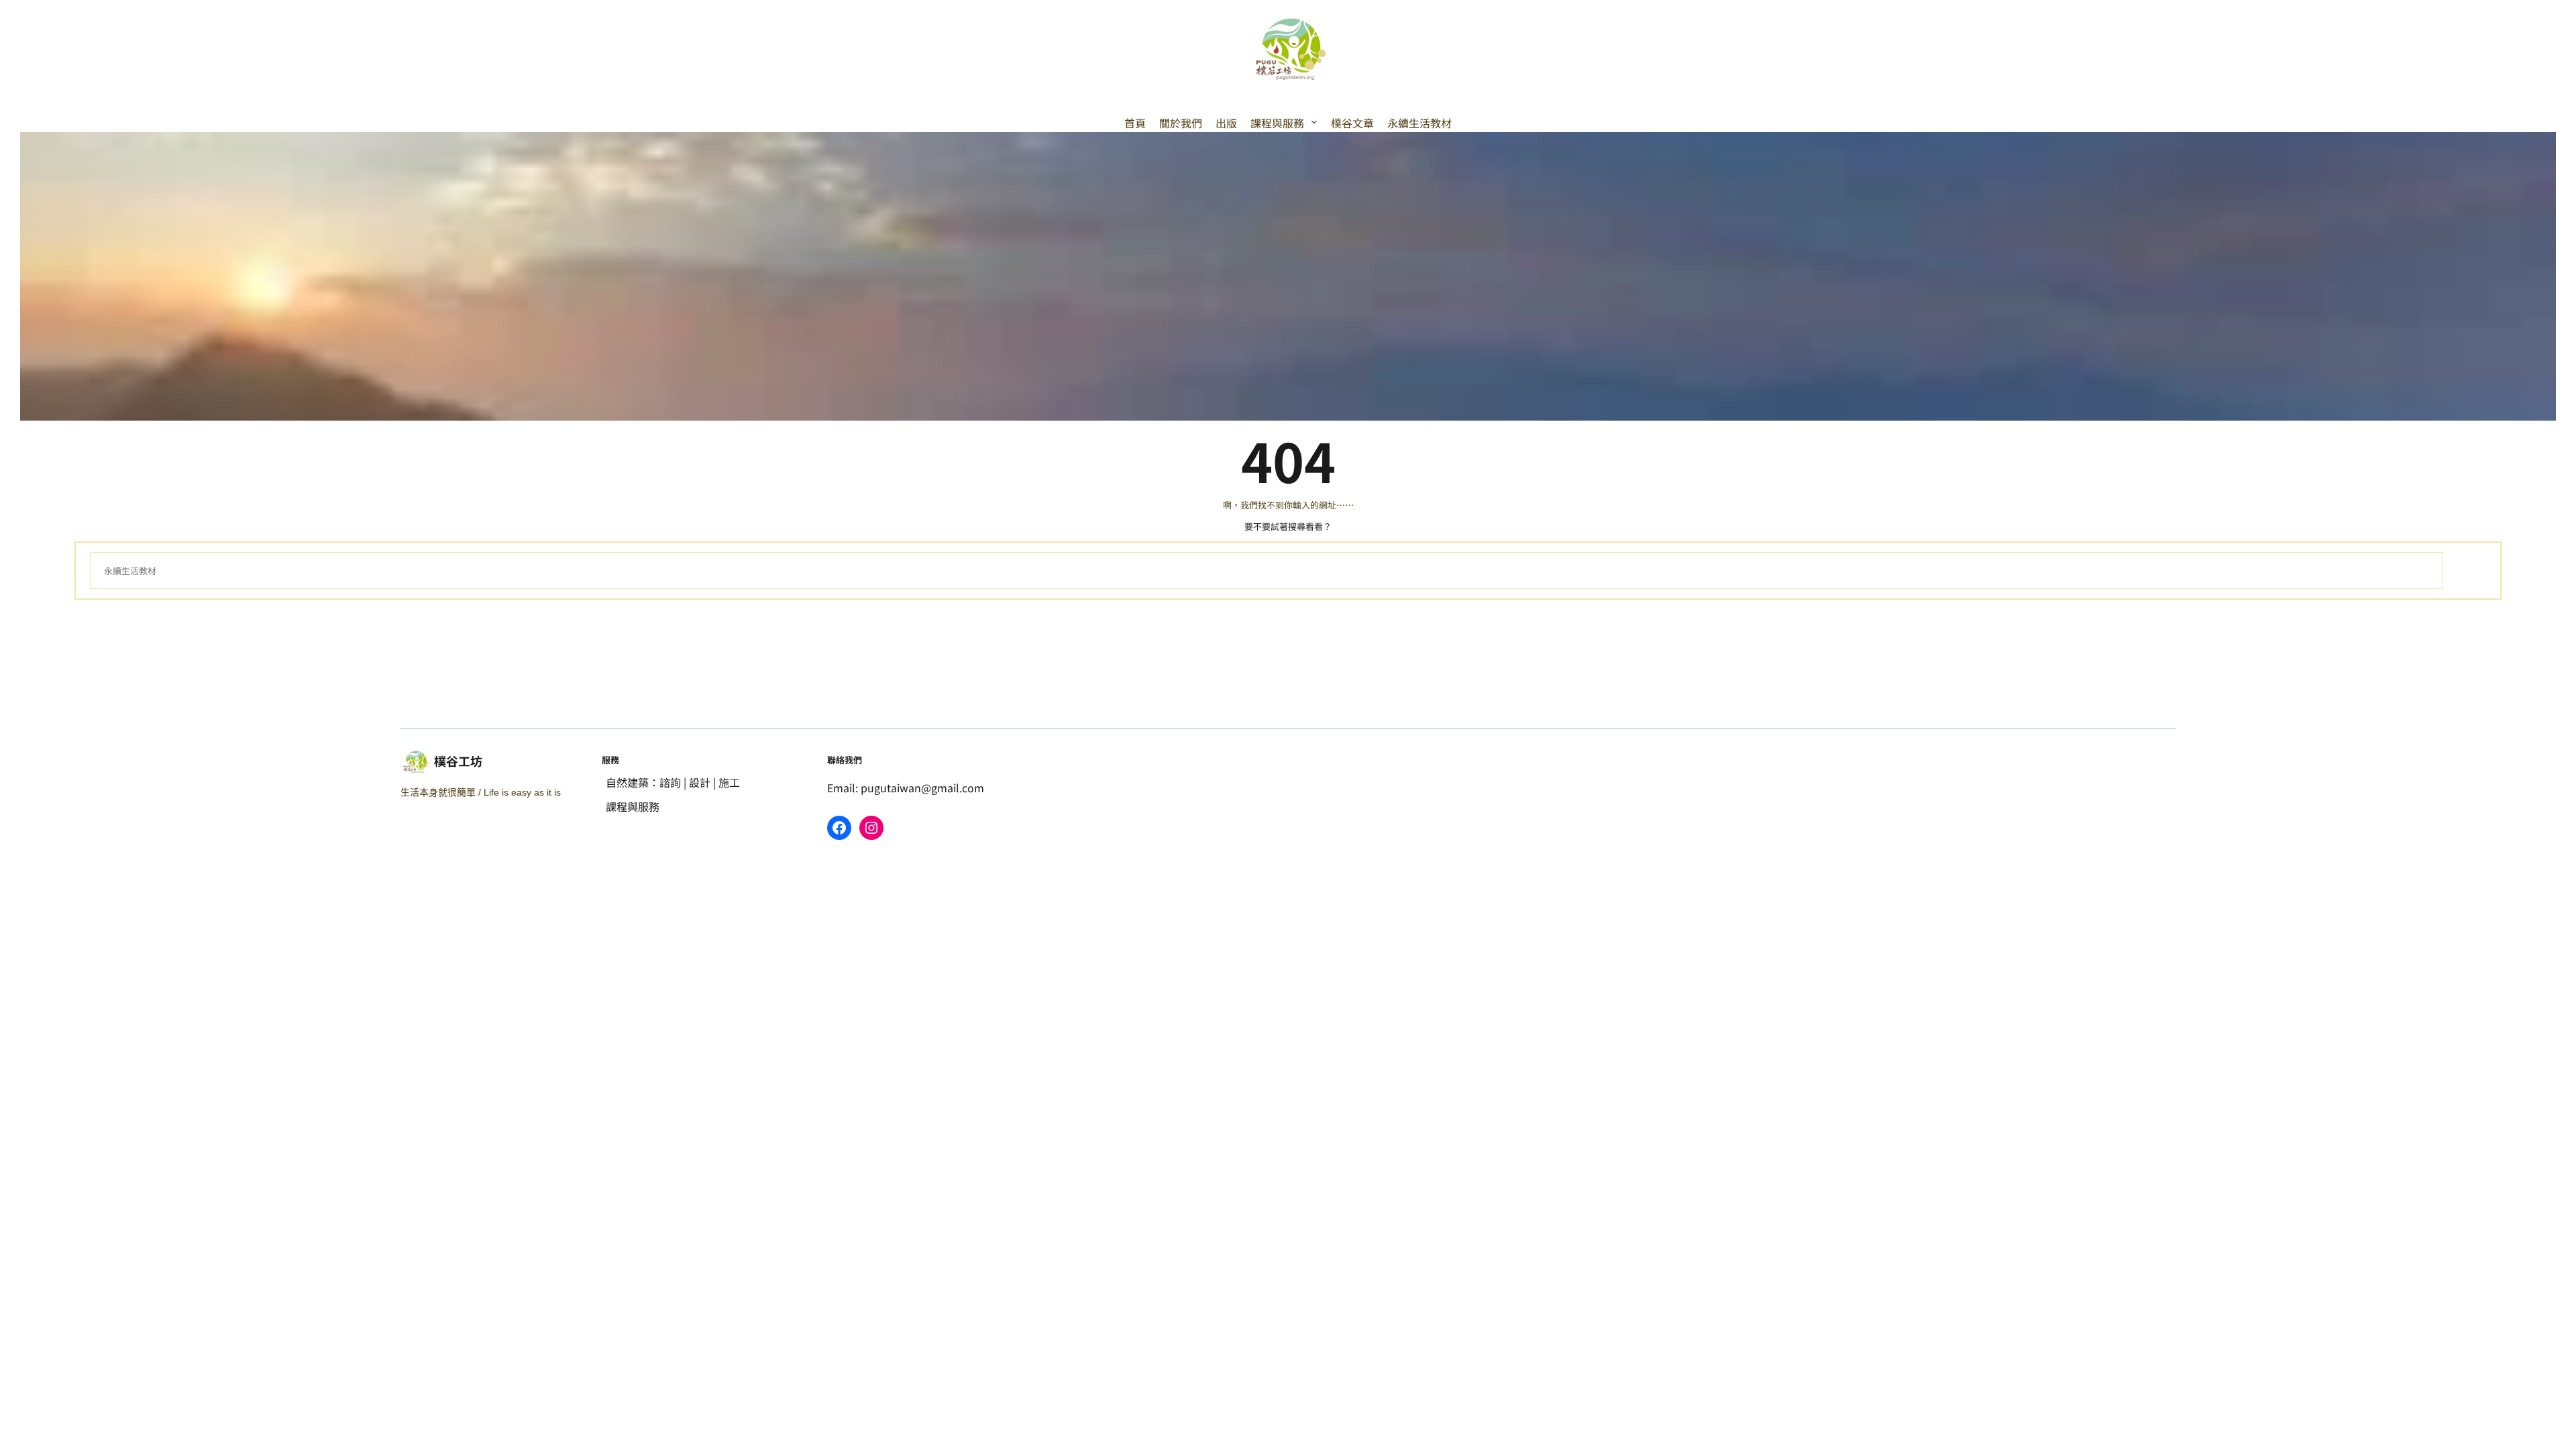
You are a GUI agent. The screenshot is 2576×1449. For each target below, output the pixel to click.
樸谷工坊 (458, 761)
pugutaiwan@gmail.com (922, 788)
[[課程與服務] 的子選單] (1314, 121)
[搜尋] (2465, 571)
